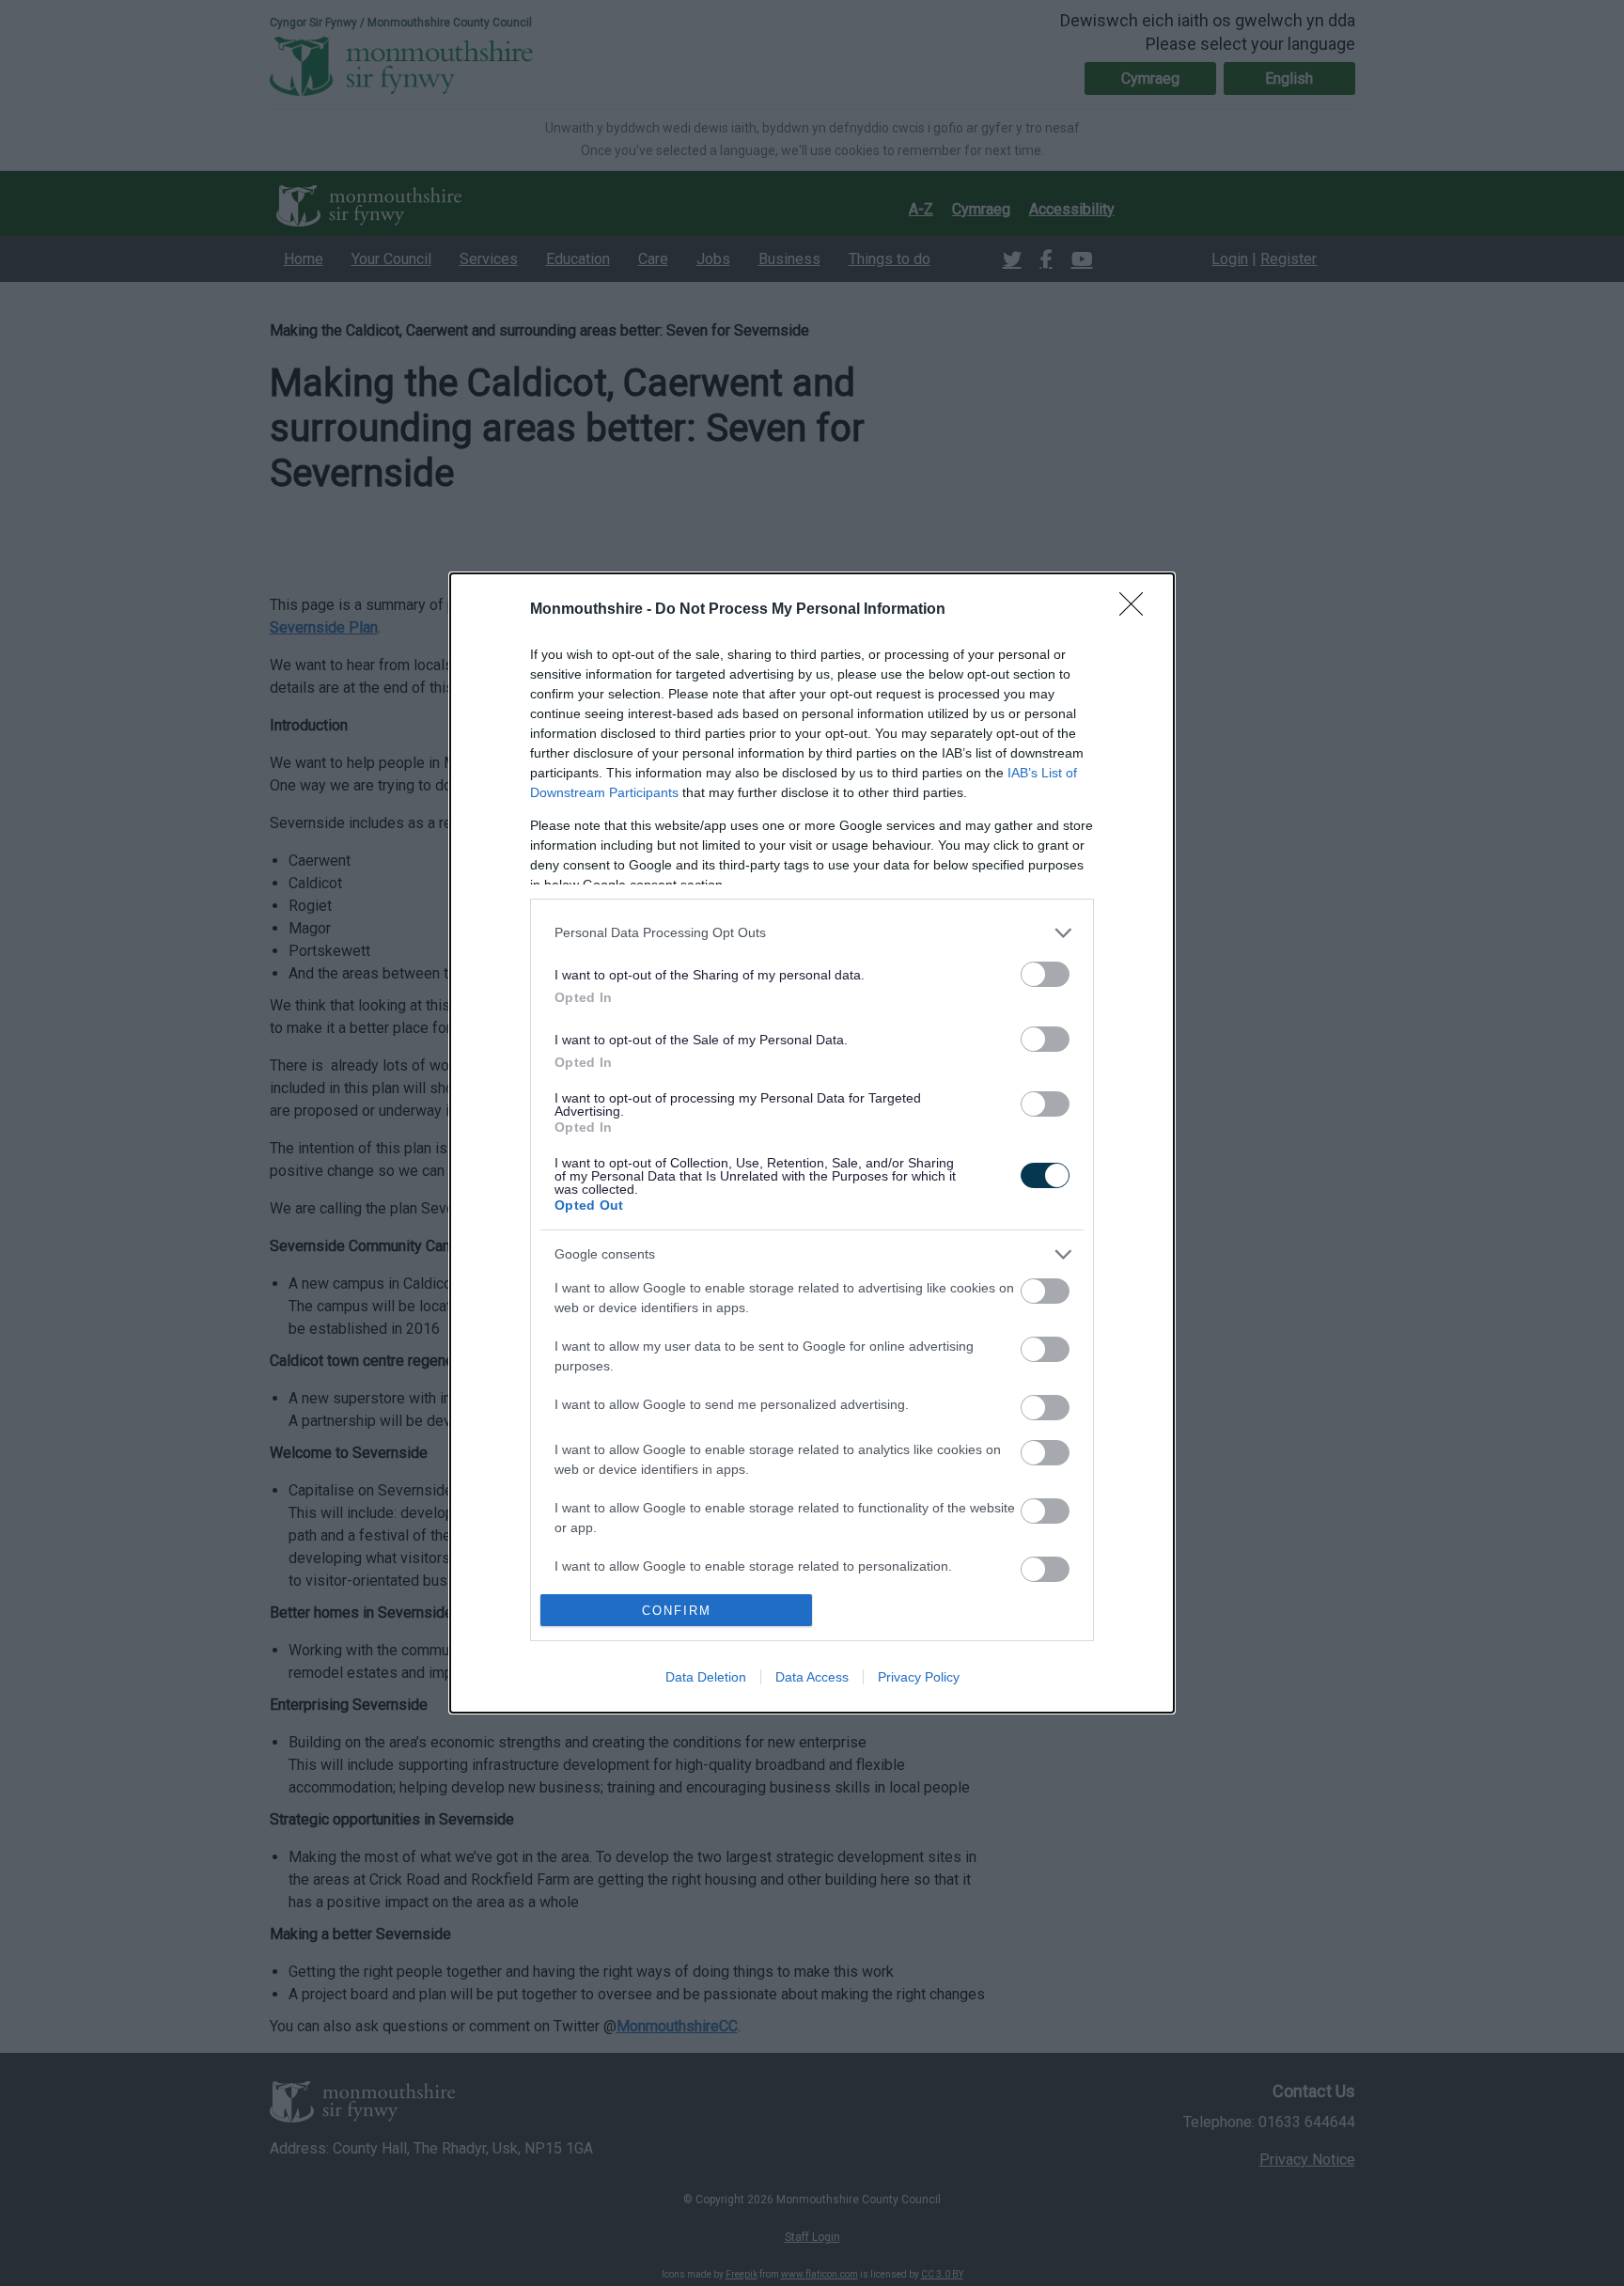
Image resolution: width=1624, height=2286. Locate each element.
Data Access (812, 1677)
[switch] (1045, 974)
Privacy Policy (919, 1677)
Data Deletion (706, 1677)
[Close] (1137, 610)
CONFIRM (677, 1611)
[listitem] (812, 933)
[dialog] (812, 1143)
